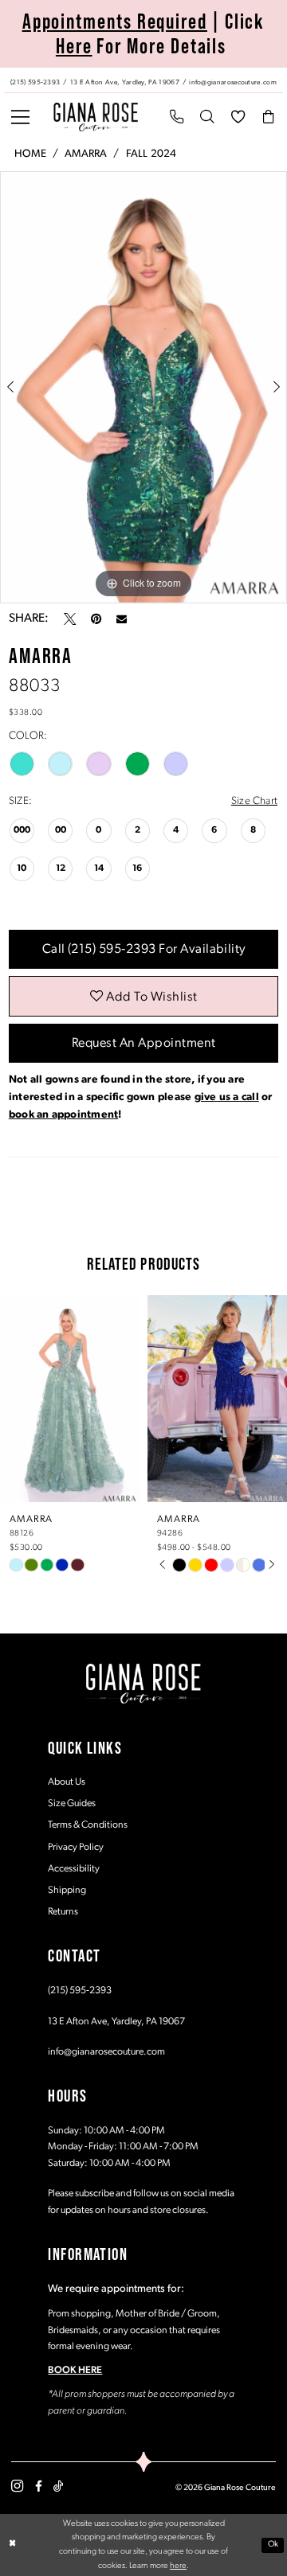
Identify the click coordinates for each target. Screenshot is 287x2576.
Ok (273, 2545)
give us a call (227, 1097)
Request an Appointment (144, 1044)
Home (30, 154)
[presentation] (70, 1399)
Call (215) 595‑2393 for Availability (144, 950)
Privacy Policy (76, 1848)
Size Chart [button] (254, 801)
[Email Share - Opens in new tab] (122, 619)
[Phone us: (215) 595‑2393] (177, 117)
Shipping (67, 1891)
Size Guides (72, 1804)
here (178, 2566)
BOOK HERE (75, 2371)
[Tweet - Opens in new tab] (70, 619)
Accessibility (74, 1869)
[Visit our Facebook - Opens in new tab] (39, 2486)
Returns (63, 1912)
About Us (67, 1782)
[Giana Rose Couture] (96, 117)
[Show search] (207, 117)
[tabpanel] (143, 387)
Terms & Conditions (88, 1825)
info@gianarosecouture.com (106, 2052)
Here (74, 46)
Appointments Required (115, 21)
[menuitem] (143, 81)
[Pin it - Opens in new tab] (96, 619)
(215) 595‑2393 (80, 1991)
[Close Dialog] (13, 2545)
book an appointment (63, 1115)
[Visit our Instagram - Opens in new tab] (17, 2487)
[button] (21, 117)
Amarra (86, 154)
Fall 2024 (151, 154)
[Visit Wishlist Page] (238, 117)
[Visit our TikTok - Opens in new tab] (59, 2486)
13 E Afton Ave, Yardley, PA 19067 (116, 2022)
